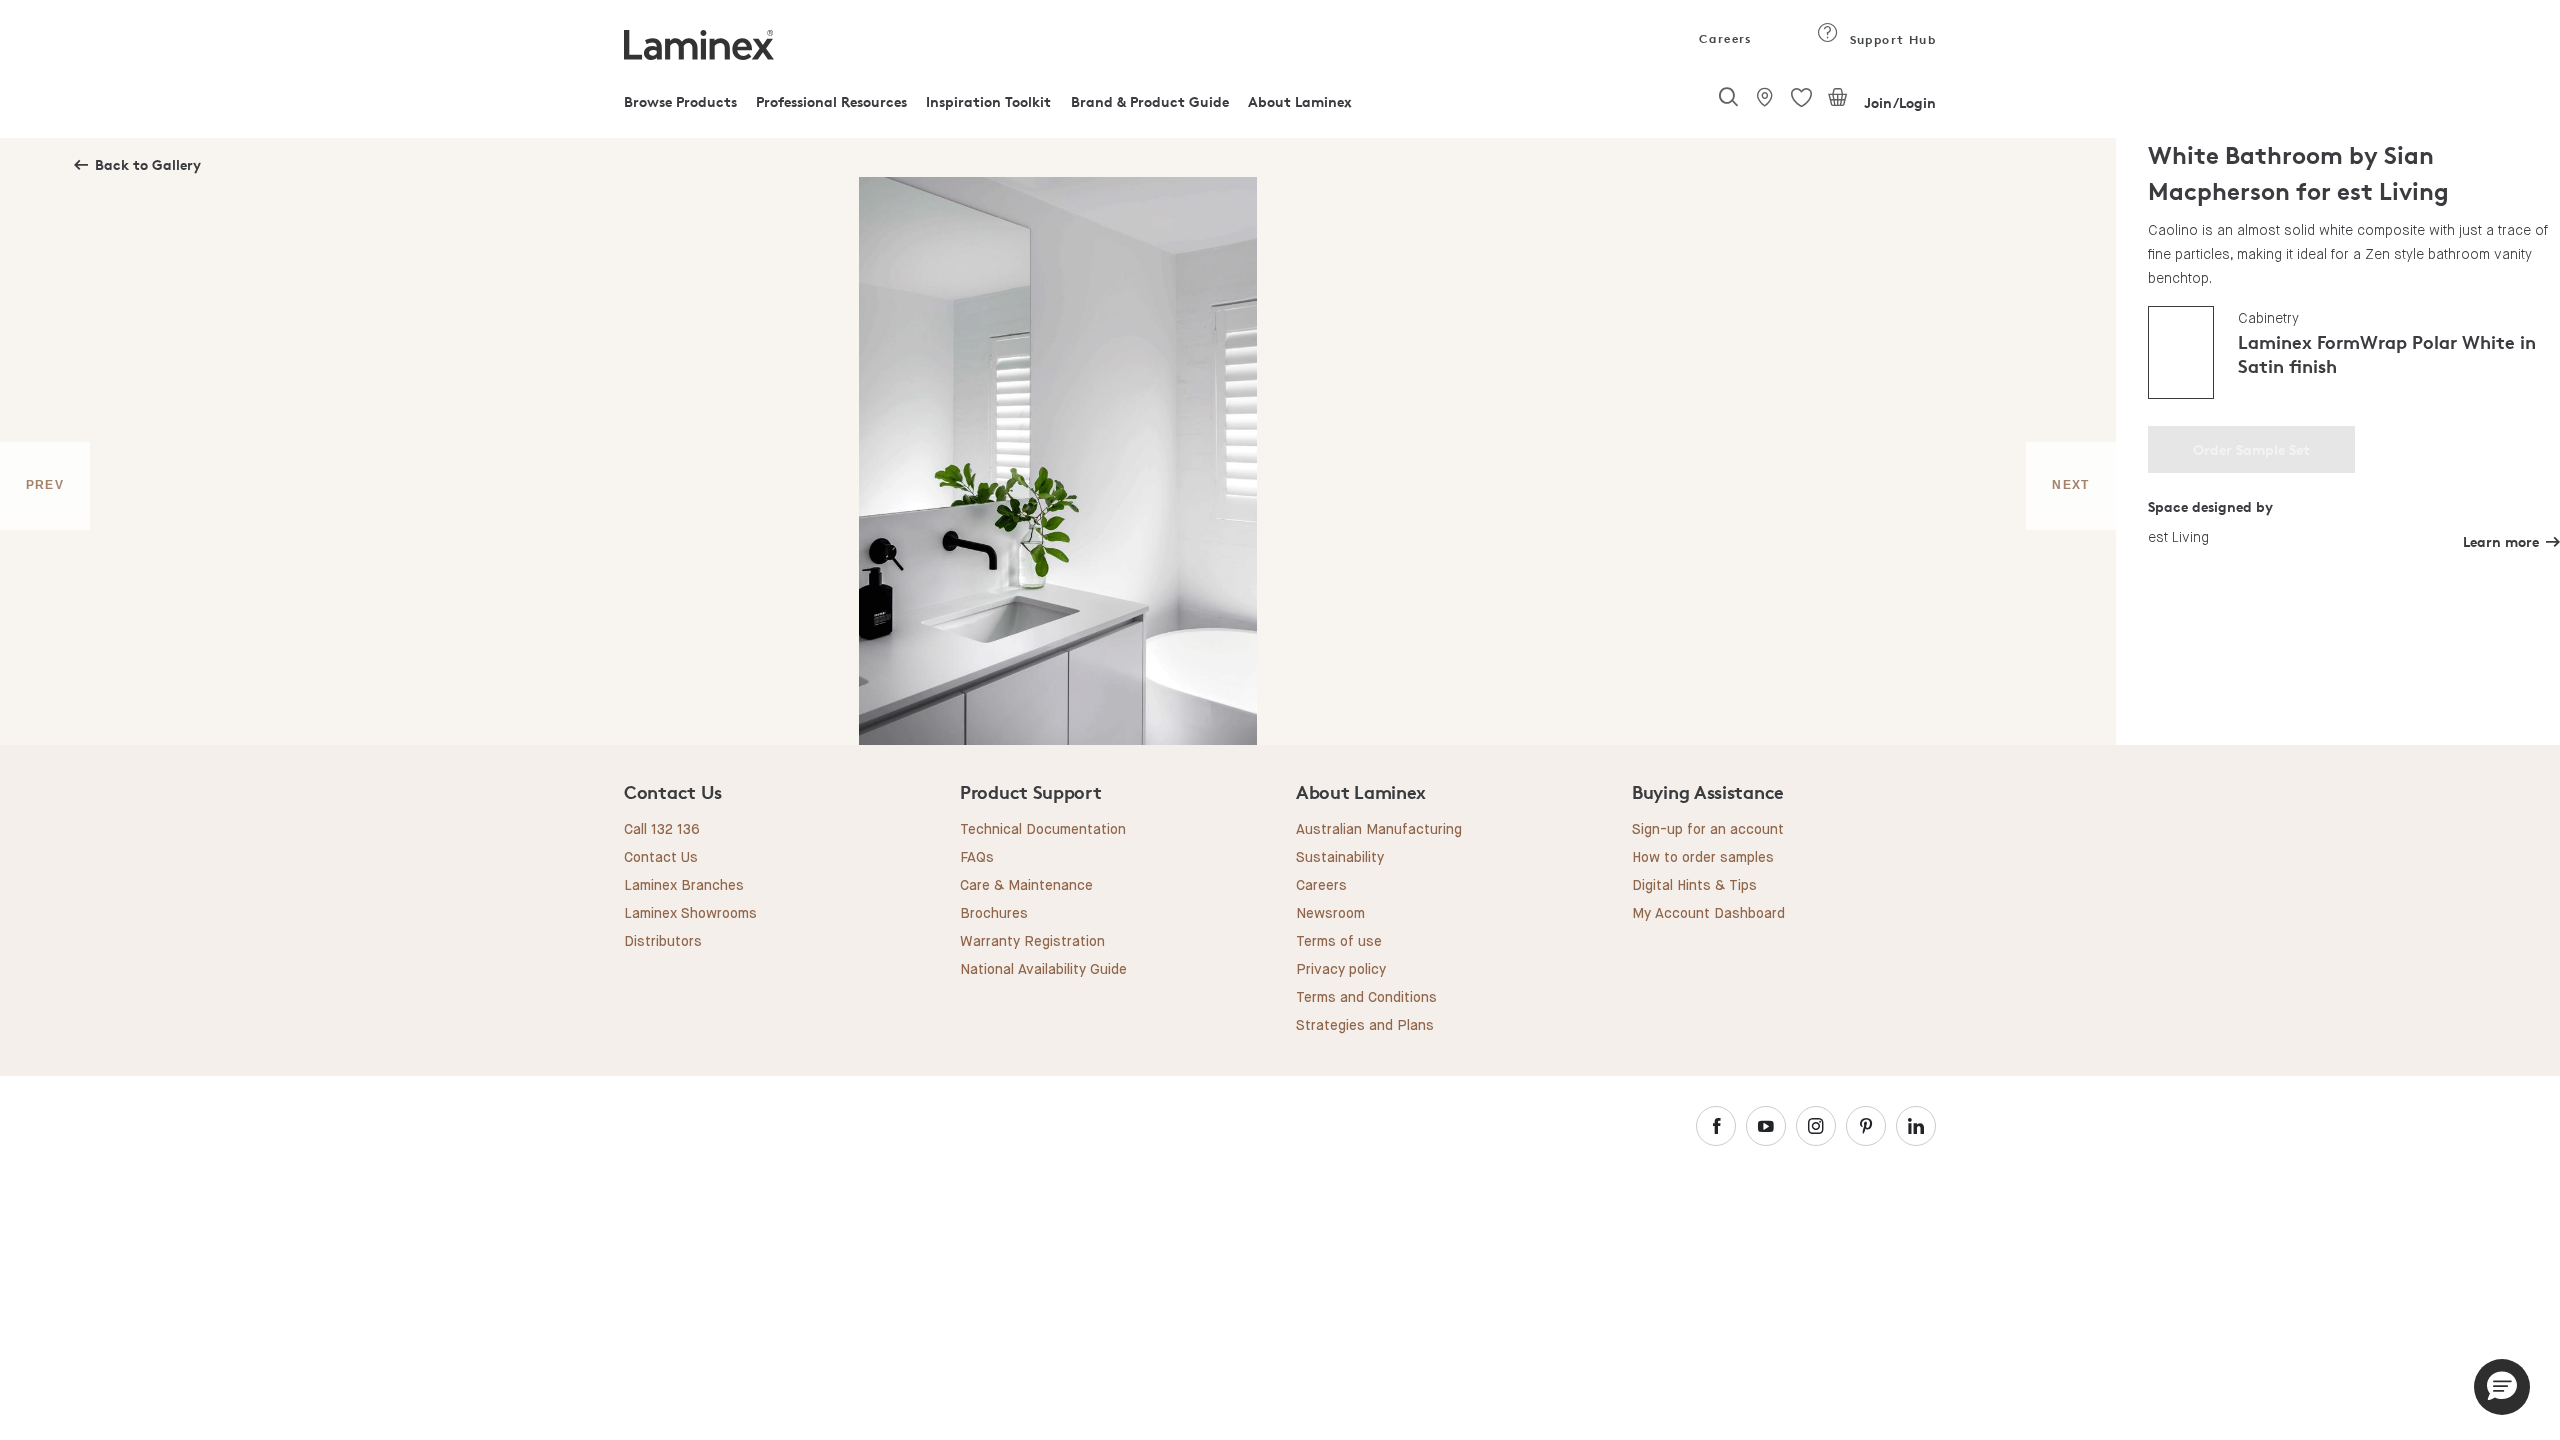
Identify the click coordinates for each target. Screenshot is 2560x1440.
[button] (2502, 1387)
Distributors (663, 942)
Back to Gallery (148, 164)
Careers (1724, 38)
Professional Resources (831, 101)
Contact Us (661, 858)
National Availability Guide (1043, 970)
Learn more (2501, 541)
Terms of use (1339, 942)
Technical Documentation (1043, 830)
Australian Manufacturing (1379, 830)
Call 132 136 (662, 830)
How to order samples (1703, 858)
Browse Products (680, 101)
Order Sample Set (2251, 449)
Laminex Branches (684, 886)
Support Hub (1890, 39)
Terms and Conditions (1366, 998)
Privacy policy (1341, 970)
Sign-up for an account (1708, 830)
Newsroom (1330, 914)
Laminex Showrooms (690, 914)
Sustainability (1340, 858)
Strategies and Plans (1365, 1026)
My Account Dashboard (1708, 914)
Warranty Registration (1032, 942)
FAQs (977, 858)
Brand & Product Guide (1150, 101)
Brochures (994, 914)
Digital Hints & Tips (1694, 886)
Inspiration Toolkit (988, 101)
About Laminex (1300, 101)
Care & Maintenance (1026, 886)
